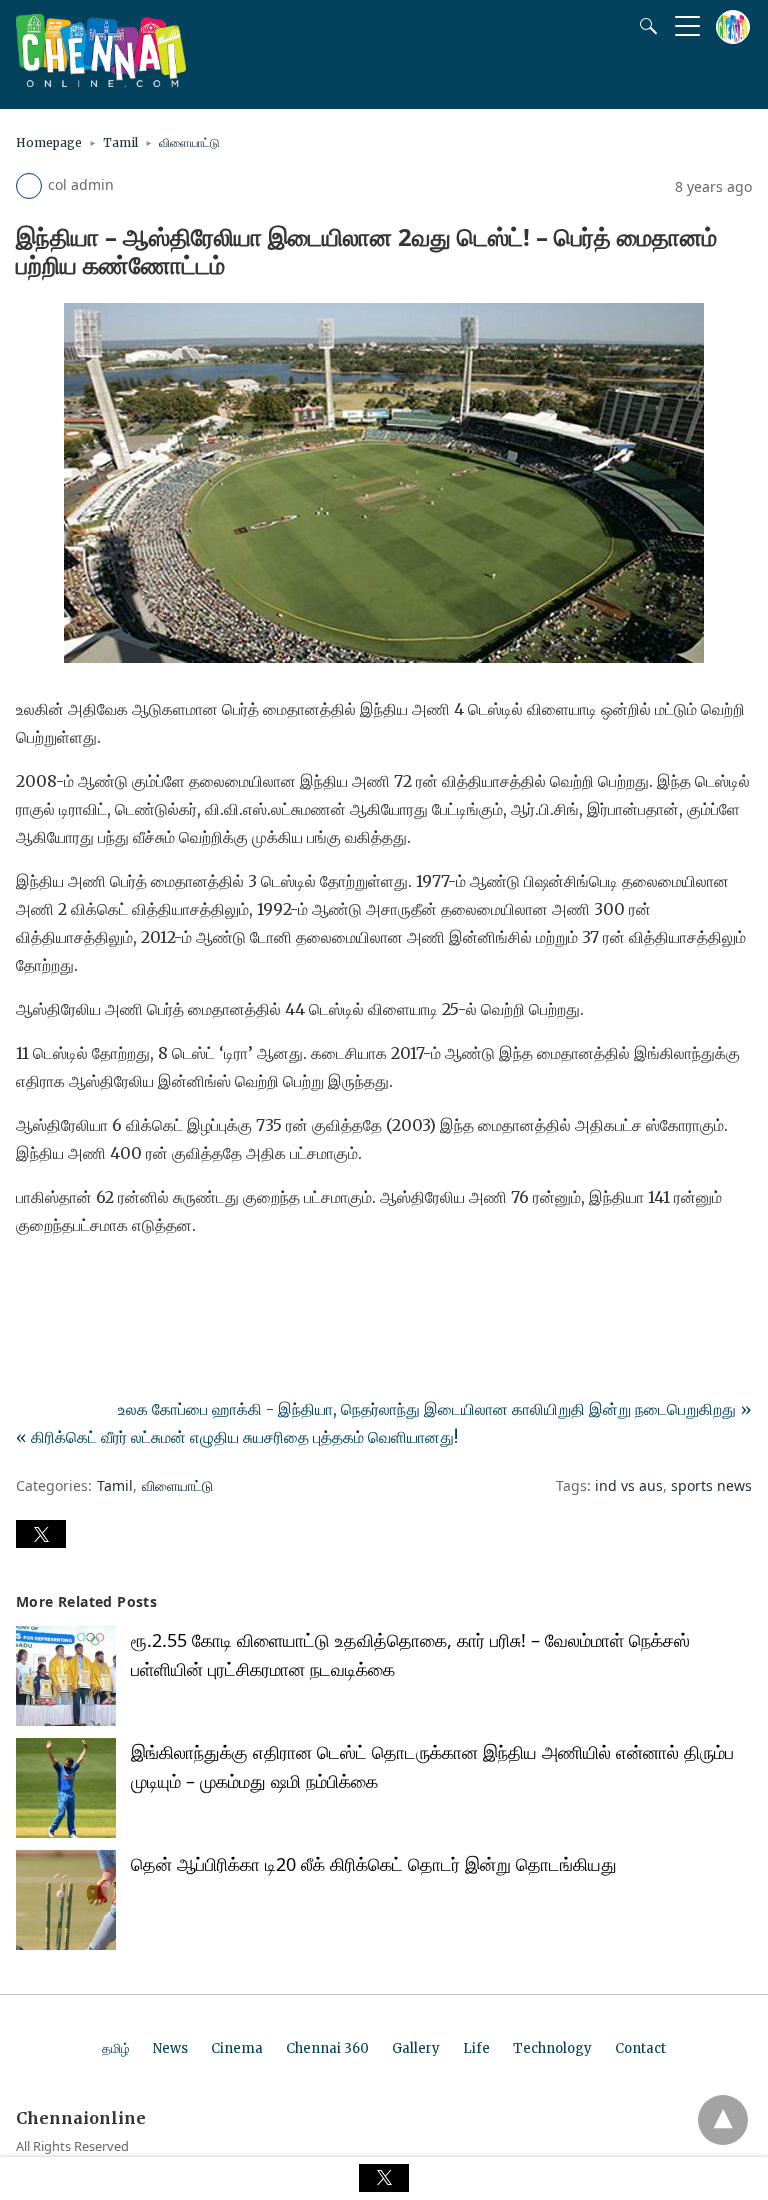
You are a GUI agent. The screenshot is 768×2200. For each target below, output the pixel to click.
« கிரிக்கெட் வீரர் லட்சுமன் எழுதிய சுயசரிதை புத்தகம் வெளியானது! (237, 1437)
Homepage (49, 142)
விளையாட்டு (189, 142)
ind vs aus (629, 1485)
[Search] (644, 26)
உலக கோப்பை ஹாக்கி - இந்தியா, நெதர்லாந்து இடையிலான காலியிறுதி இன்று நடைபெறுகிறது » (435, 1409)
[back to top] (723, 2120)
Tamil (120, 142)
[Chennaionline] (101, 81)
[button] (41, 1534)
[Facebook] (32, 1281)
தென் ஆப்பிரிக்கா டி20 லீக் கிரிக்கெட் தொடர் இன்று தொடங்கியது (374, 1864)
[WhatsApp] (96, 1281)
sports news (711, 1485)
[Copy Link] (128, 1281)
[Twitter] (64, 1281)
